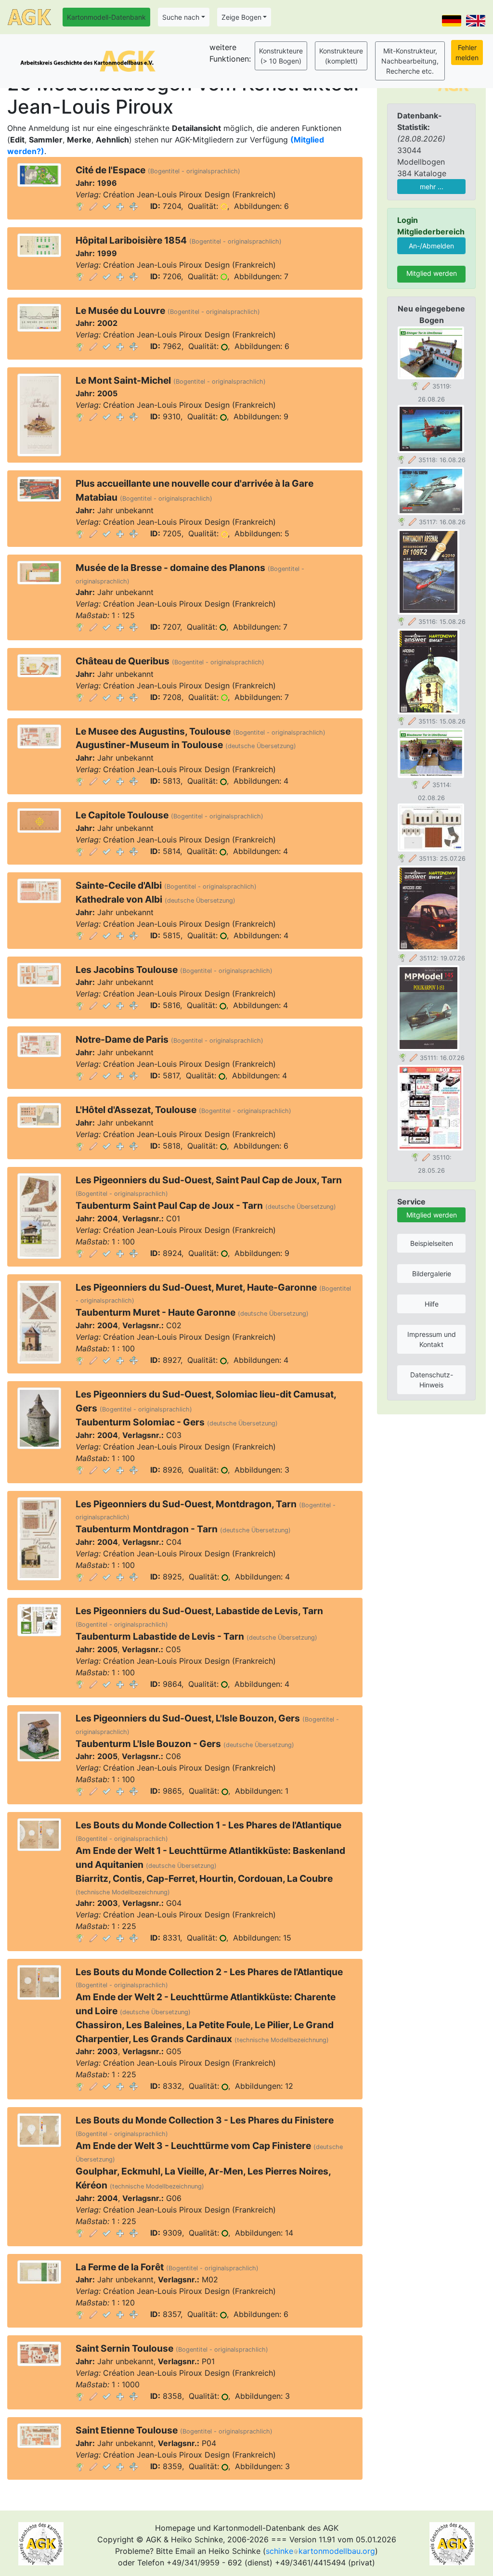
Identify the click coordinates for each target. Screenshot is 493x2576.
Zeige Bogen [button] (241, 17)
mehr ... (432, 187)
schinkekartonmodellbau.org (320, 2551)
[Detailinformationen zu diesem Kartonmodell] (80, 206)
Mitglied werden (432, 273)
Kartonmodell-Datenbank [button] (106, 17)
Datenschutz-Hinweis (432, 1380)
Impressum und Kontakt (432, 1339)
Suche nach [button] (181, 17)
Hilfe (432, 1304)
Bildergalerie (432, 1274)
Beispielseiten (432, 1243)
